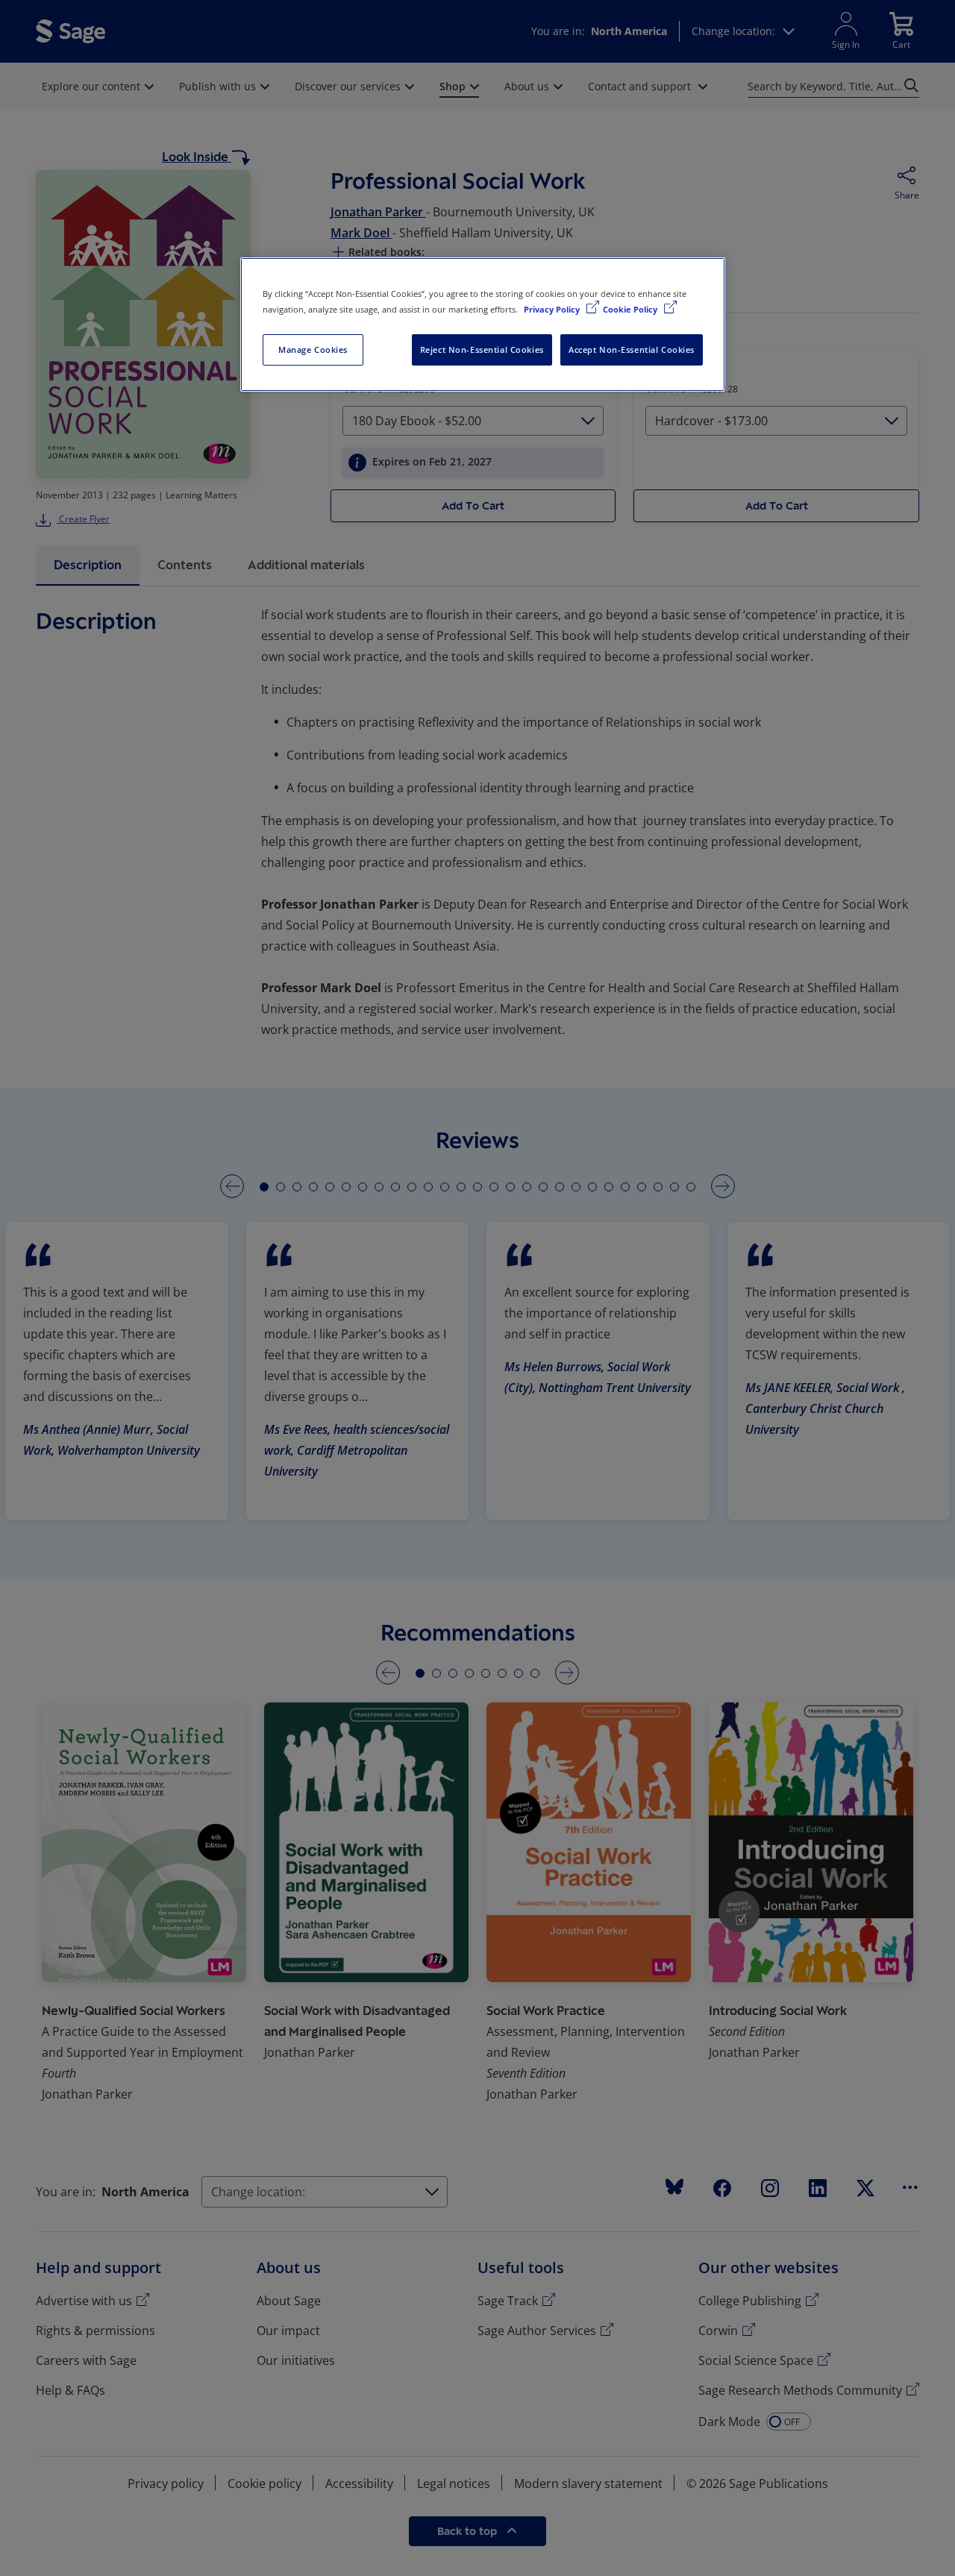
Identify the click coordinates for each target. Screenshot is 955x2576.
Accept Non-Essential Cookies (632, 350)
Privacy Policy (553, 309)
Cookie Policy (631, 309)
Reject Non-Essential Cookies (482, 350)
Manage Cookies (313, 350)
